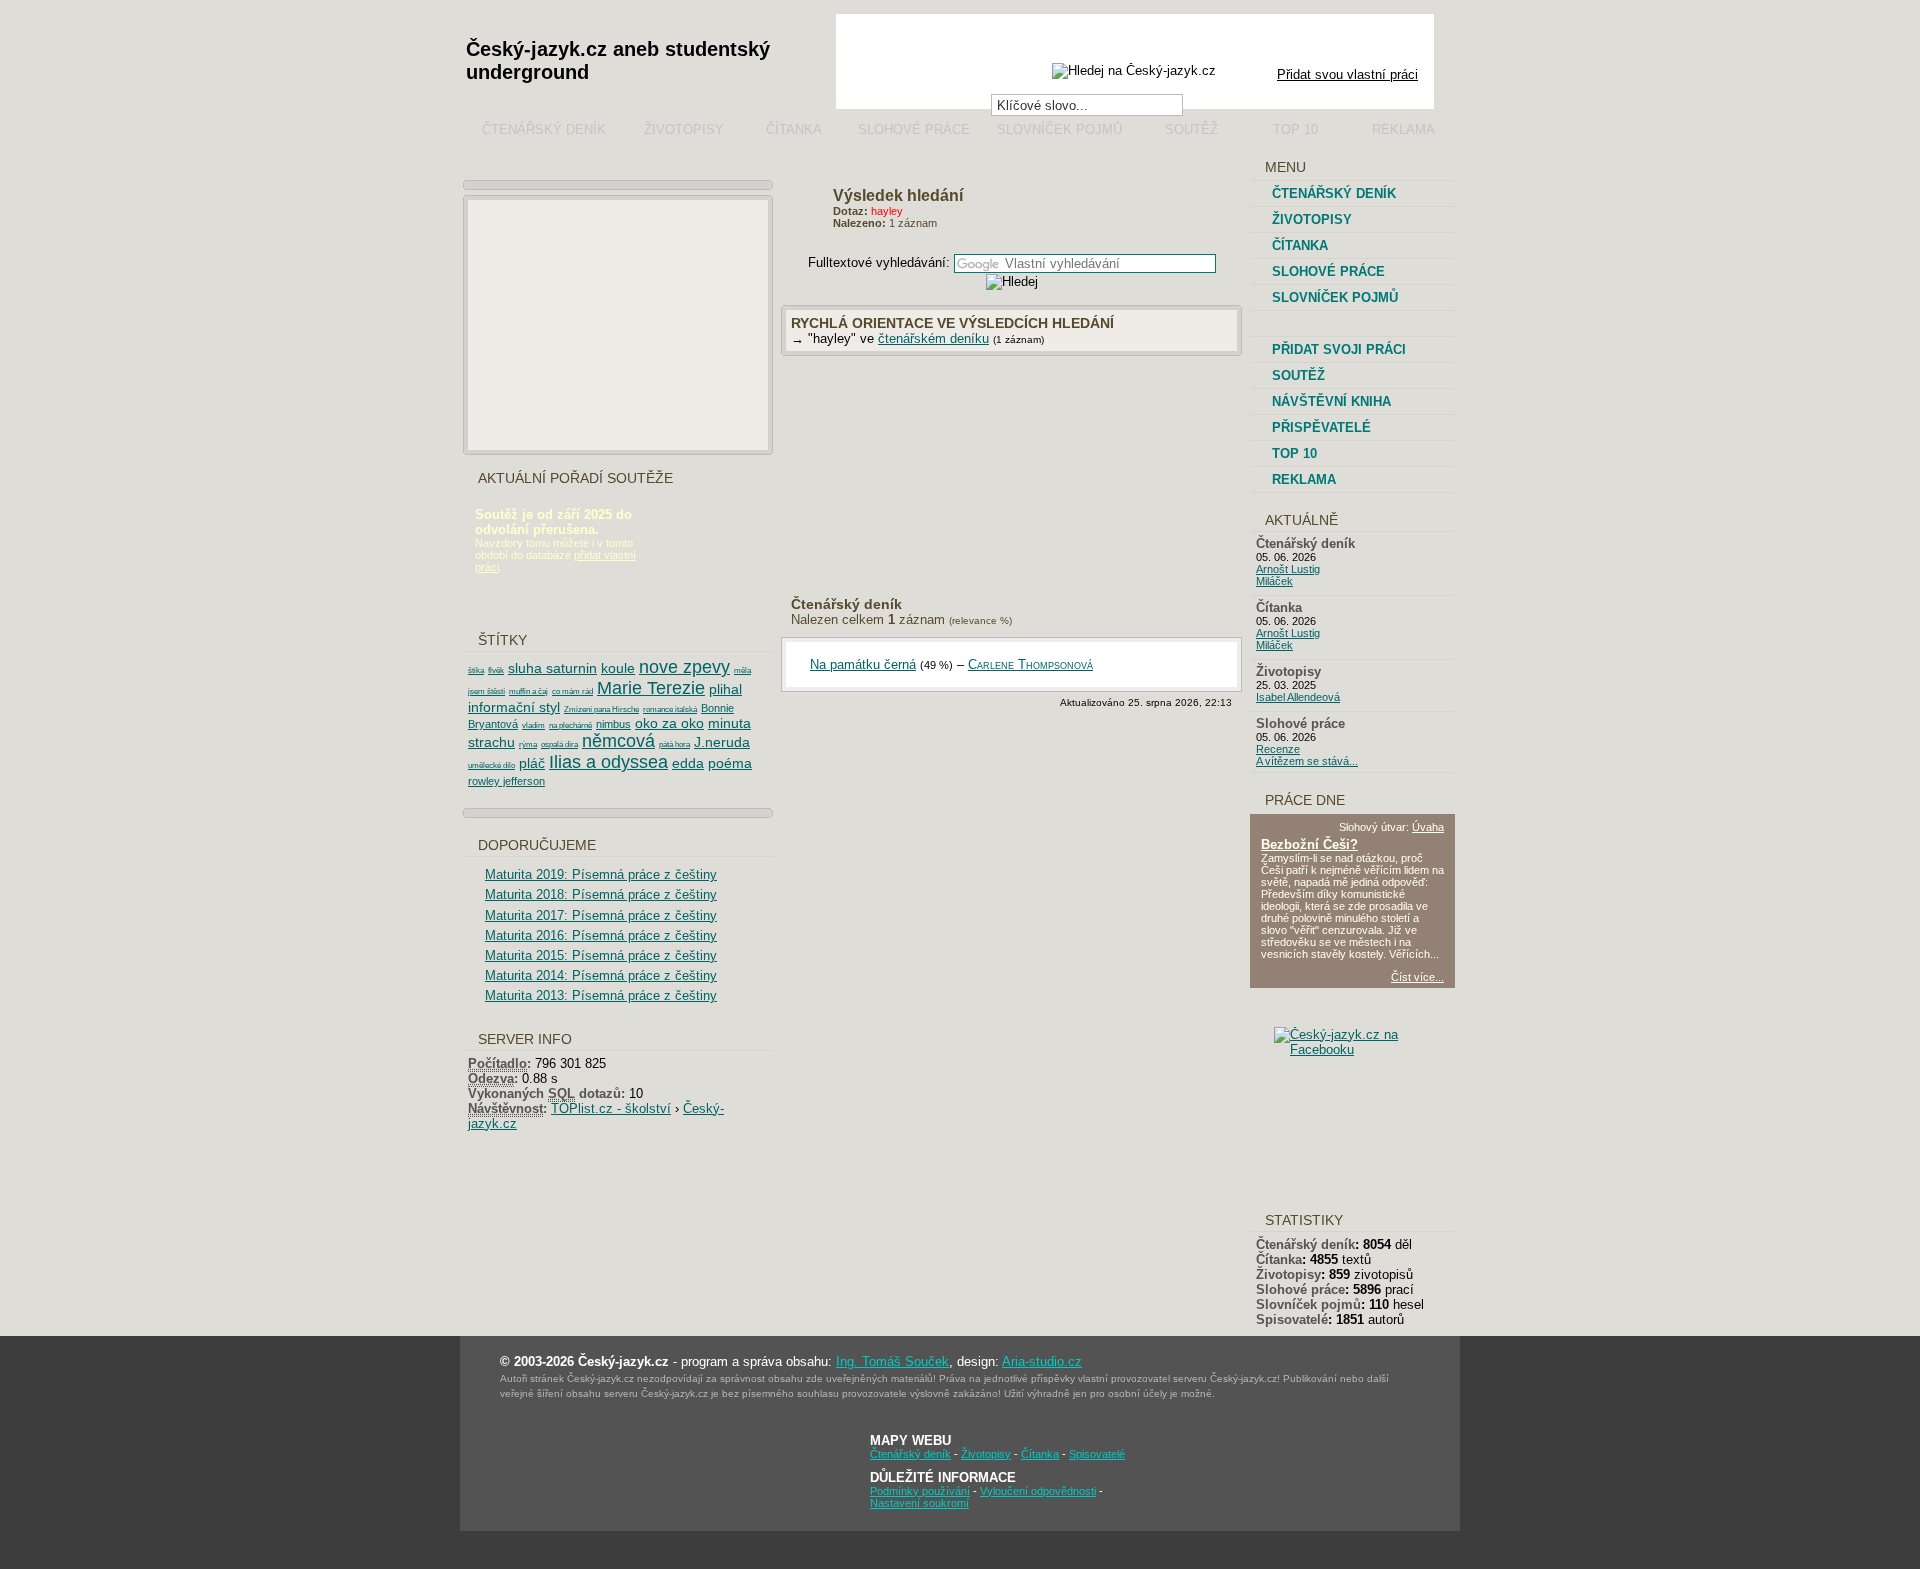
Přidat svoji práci (1339, 349)
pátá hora (674, 744)
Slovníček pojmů (1059, 129)
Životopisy (684, 129)
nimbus (613, 724)
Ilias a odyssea (608, 762)
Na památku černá (863, 664)
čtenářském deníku (933, 338)
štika (476, 670)
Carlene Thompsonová (1030, 664)
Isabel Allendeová (1298, 697)
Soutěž (1191, 129)
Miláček (1274, 581)
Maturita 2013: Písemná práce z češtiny (601, 995)
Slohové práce (914, 129)
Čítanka (794, 129)
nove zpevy (684, 667)
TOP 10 (1294, 453)
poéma (730, 763)
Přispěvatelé (1321, 427)
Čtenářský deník (544, 129)
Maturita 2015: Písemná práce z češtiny (601, 955)
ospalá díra (559, 744)
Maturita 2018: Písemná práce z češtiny (601, 894)
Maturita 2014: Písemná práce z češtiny (601, 975)
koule (618, 668)
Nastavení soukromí (919, 1503)
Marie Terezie (651, 688)
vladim (533, 725)
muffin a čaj (528, 691)
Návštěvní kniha (1331, 401)
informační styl (514, 707)
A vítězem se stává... (1307, 761)
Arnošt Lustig (1288, 569)
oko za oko (669, 723)
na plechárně (570, 725)
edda (688, 763)
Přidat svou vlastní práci (1347, 74)
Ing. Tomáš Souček (892, 1361)
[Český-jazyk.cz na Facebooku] (1369, 1049)
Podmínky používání (920, 1491)
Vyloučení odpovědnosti (1038, 1491)
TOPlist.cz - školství (611, 1108)
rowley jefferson (506, 781)
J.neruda (722, 742)
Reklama (1403, 129)
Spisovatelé (1292, 1319)
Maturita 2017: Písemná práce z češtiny (601, 915)
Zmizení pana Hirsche (601, 709)
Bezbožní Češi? (1309, 844)
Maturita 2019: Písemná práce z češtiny (601, 874)
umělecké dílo (491, 765)
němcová (618, 741)
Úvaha (1428, 827)
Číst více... (1417, 977)
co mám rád (572, 691)
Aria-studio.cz (1042, 1361)
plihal (725, 689)
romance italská (670, 709)
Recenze (1278, 749)
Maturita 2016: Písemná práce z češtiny (601, 935)
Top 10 (1295, 129)
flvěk (496, 670)
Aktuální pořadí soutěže (575, 478)
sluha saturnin (552, 668)
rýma (528, 744)
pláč (532, 763)
